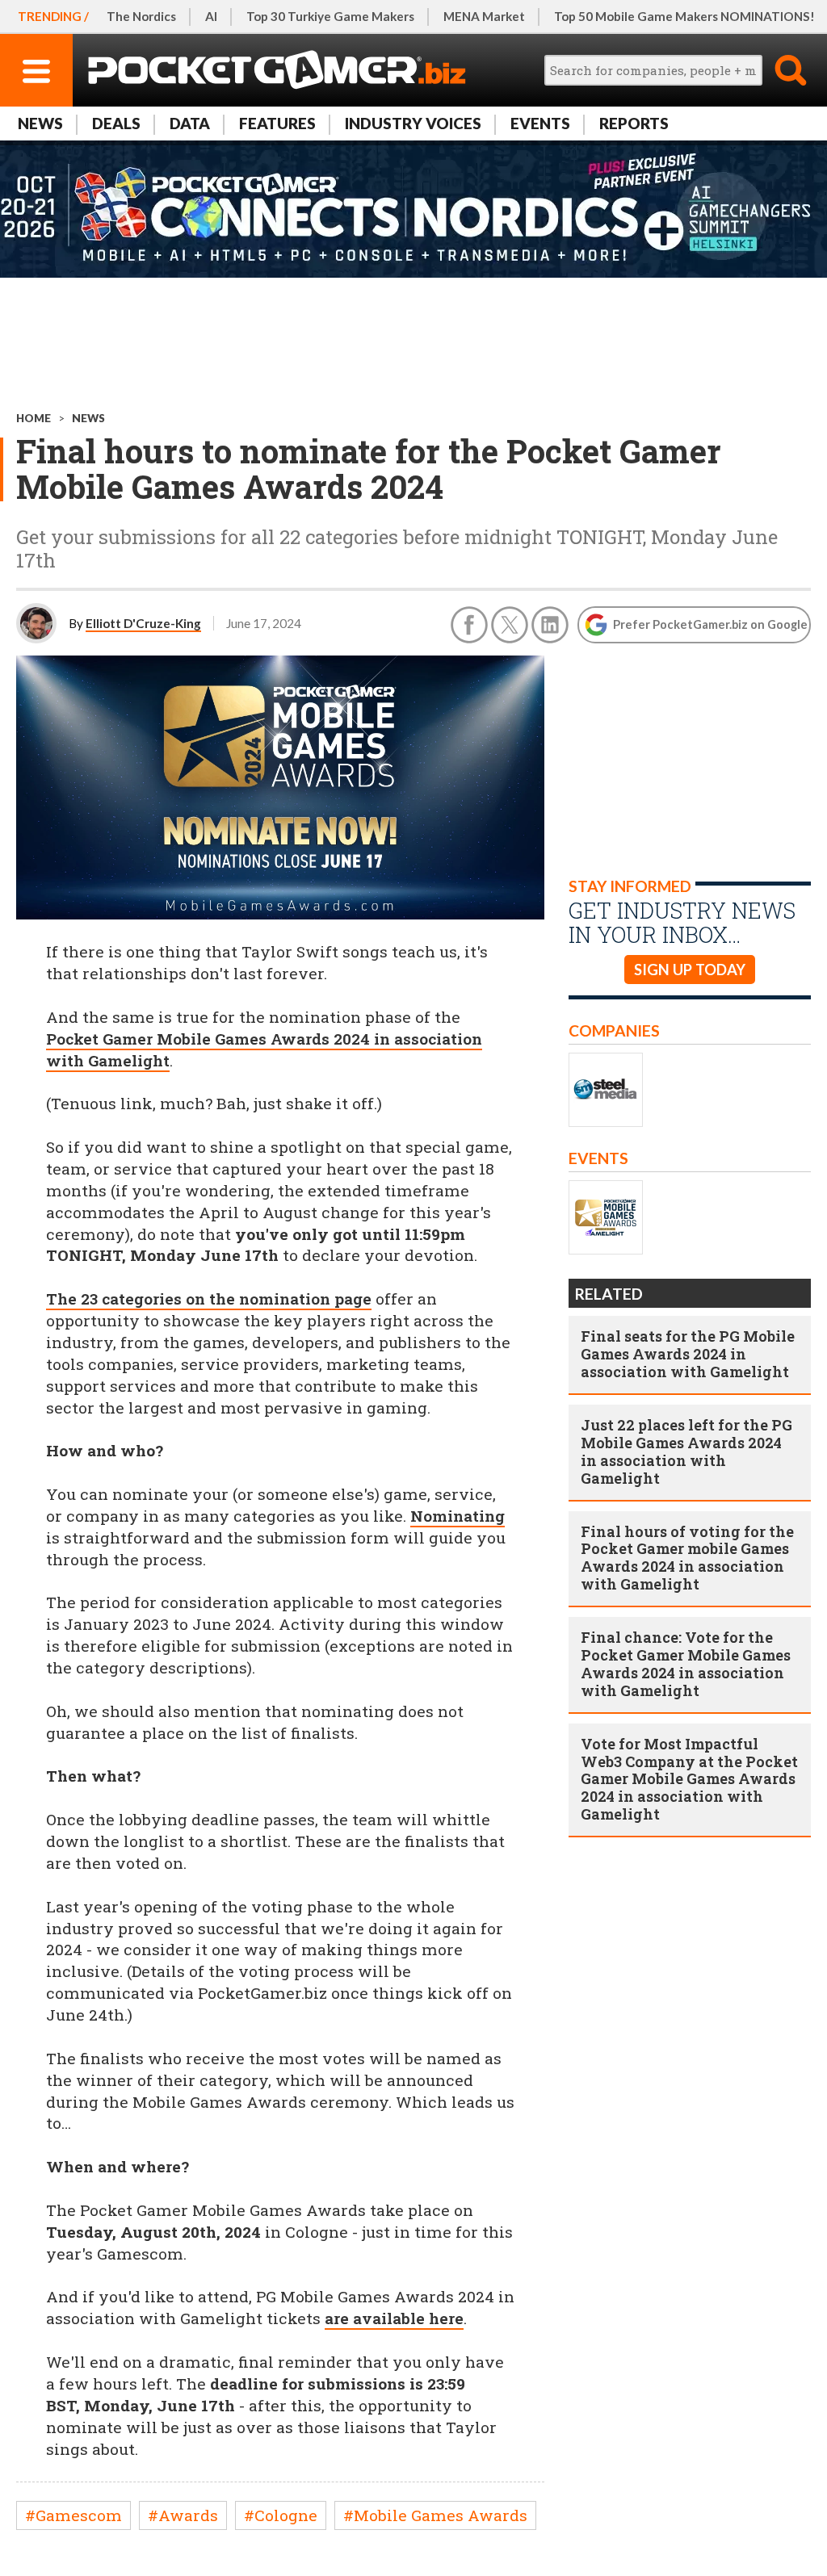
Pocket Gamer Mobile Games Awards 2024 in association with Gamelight (264, 1049)
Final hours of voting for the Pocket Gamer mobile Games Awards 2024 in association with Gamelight (687, 1558)
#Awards (183, 2515)
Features (277, 123)
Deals (116, 123)
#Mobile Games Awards (435, 2515)
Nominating (458, 1516)
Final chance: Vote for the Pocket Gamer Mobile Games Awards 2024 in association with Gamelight (686, 1664)
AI (211, 16)
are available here (394, 2318)
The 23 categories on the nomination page (209, 1298)
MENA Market (484, 16)
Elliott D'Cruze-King (143, 623)
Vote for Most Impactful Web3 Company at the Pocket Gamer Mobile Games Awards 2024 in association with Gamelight (689, 1779)
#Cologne (281, 2515)
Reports (634, 123)
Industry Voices (413, 123)
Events (540, 123)
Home (34, 418)
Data (190, 123)
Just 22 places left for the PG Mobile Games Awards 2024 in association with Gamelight (686, 1451)
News (40, 123)
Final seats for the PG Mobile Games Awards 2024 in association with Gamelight (688, 1354)
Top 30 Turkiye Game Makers (330, 16)
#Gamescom (73, 2515)
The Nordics (141, 16)
